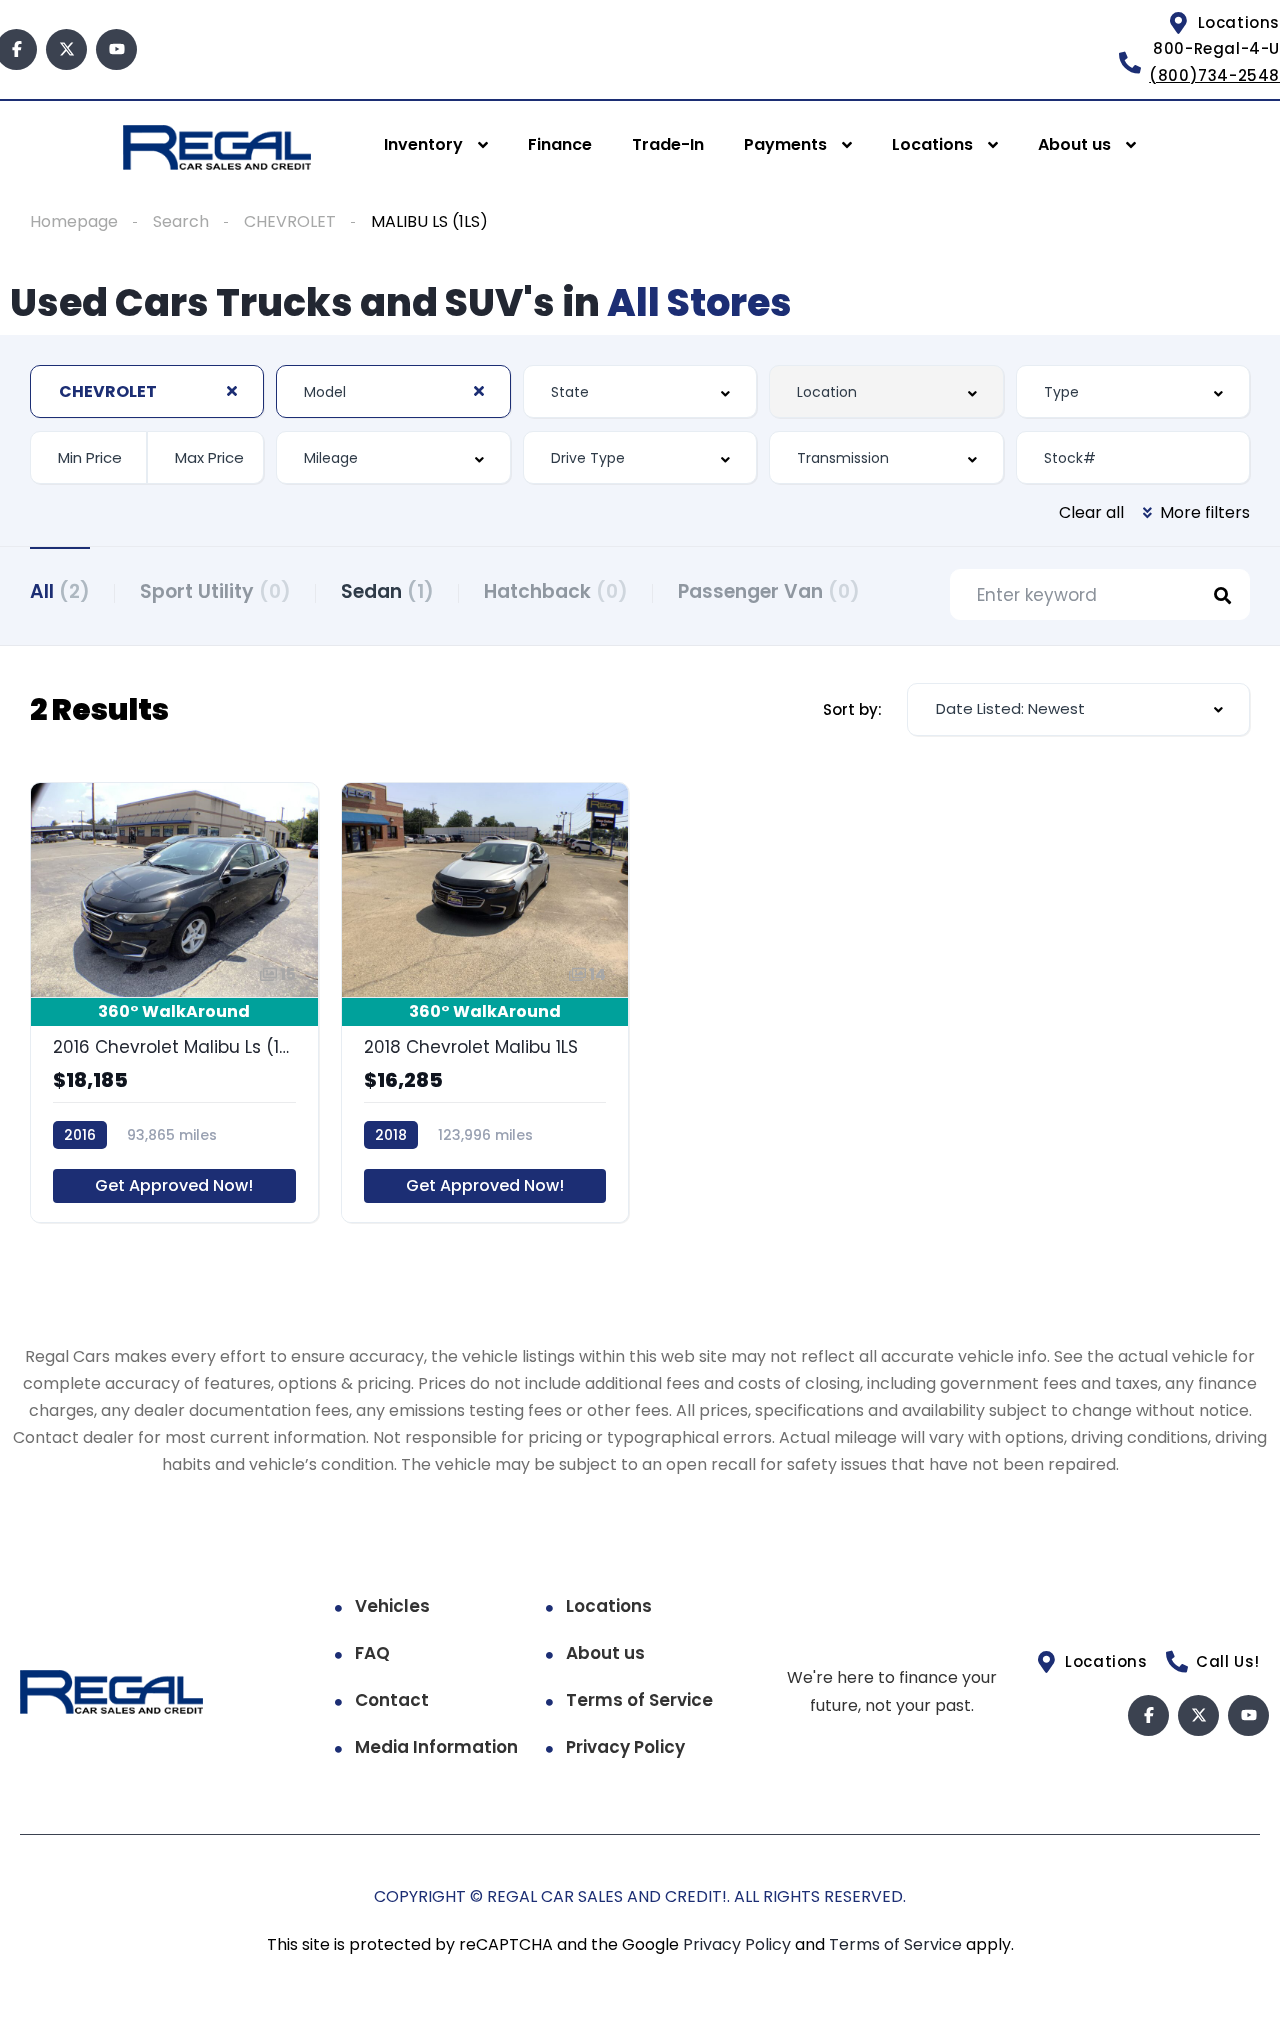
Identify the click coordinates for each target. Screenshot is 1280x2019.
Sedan (387, 591)
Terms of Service (639, 1700)
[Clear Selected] (232, 391)
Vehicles (392, 1606)
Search (181, 221)
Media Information (436, 1747)
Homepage (74, 221)
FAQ (372, 1653)
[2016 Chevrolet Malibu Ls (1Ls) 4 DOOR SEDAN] (174, 1002)
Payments (785, 144)
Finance (560, 144)
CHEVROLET (290, 221)
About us (1074, 144)
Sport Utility (215, 591)
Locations (932, 144)
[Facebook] (1148, 1715)
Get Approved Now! (174, 1185)
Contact (392, 1700)
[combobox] (147, 391)
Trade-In (668, 144)
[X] (66, 49)
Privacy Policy (625, 1747)
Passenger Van (769, 591)
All (60, 591)
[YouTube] (116, 49)
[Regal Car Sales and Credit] (216, 146)
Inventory (423, 144)
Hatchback (556, 591)
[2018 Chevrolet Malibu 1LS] (485, 1002)
